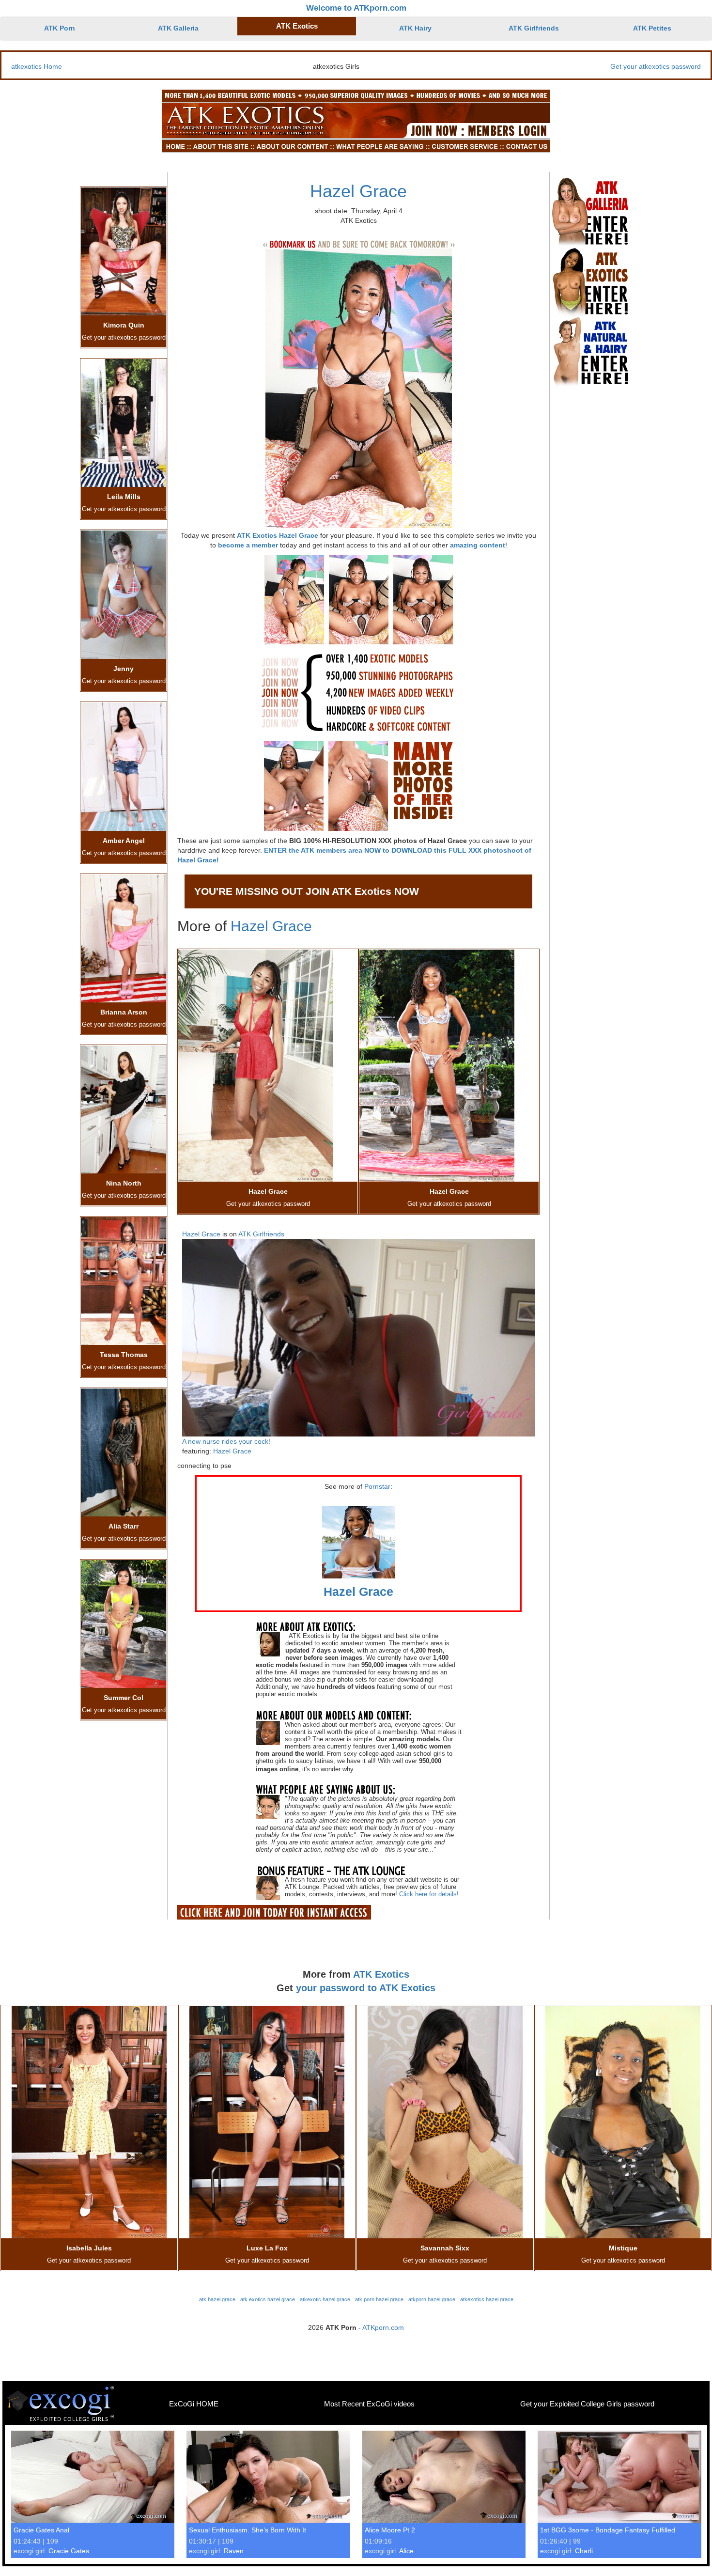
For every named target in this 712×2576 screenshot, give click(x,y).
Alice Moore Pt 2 (390, 2530)
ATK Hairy (415, 28)
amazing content (478, 545)
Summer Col (124, 1698)
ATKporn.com (383, 2327)
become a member (248, 545)
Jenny (124, 669)
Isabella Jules (89, 2248)
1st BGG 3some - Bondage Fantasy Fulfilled (608, 2530)
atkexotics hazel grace (487, 2299)
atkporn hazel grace (432, 2299)
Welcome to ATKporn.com (356, 8)
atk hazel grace (217, 2299)
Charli (584, 2551)
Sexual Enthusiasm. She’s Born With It (248, 2530)
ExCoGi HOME (194, 2404)
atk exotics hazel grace (268, 2299)
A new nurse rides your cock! (226, 1441)
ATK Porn (60, 28)
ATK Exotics (297, 26)
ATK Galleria (178, 28)
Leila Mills (124, 497)
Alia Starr (124, 1526)
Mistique (623, 2248)
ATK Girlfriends (534, 28)
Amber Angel (124, 841)
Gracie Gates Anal (41, 2530)
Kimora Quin (124, 325)
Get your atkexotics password (656, 66)
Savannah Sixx (445, 2248)
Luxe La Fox (267, 2248)
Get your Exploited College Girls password (587, 2404)
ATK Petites (652, 28)
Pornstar (377, 1486)
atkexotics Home (37, 66)
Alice (406, 2551)
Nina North (124, 1183)
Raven (234, 2551)
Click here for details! (429, 1894)
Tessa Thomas (124, 1355)
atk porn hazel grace (379, 2299)
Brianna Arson (124, 1012)
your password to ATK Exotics (366, 1988)
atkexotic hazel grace (325, 2299)
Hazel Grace (358, 191)
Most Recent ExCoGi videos (369, 2404)
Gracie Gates (69, 2551)
